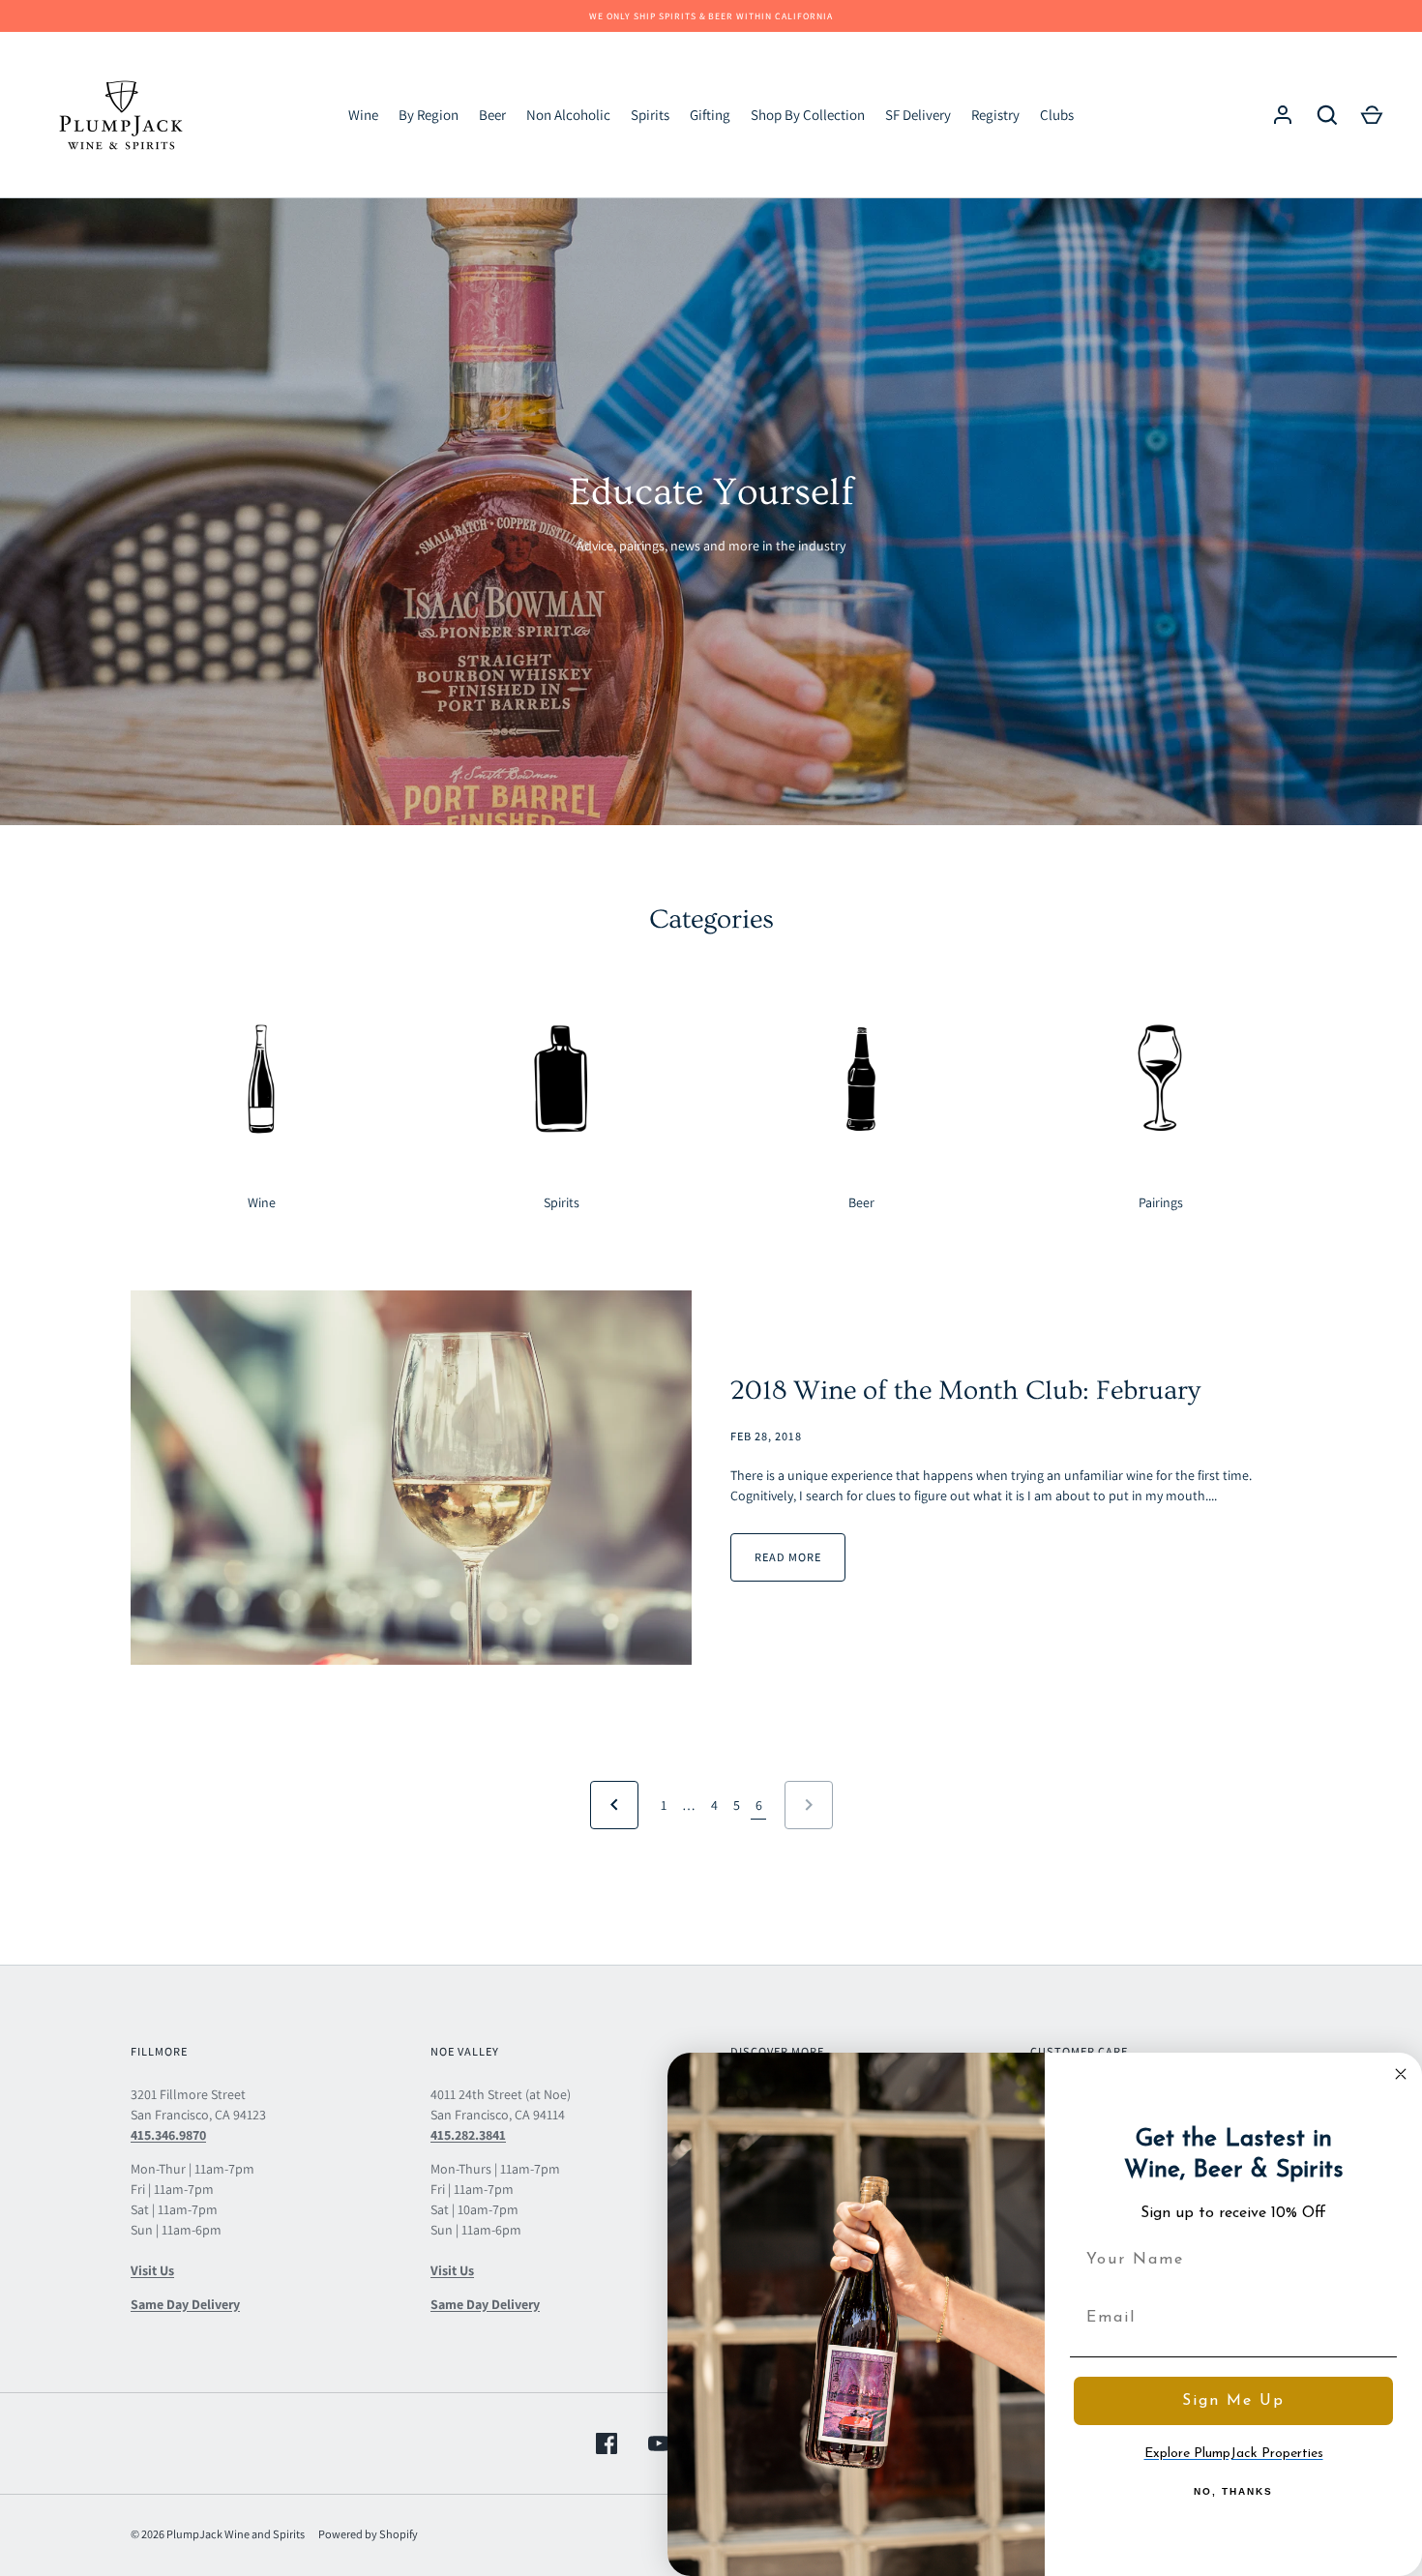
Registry (995, 115)
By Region (429, 115)
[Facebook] (607, 2443)
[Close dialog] (1401, 2074)
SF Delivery (918, 115)
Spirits (650, 115)
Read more (788, 1557)
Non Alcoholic (568, 115)
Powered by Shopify (368, 2534)
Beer (492, 115)
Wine (363, 115)
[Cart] (1372, 115)
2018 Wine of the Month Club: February (965, 1391)
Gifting (710, 115)
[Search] (1327, 115)
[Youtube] (659, 2443)
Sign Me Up (1233, 2401)
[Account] (1283, 115)
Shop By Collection (808, 115)
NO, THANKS (1233, 2491)
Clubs (1057, 115)
